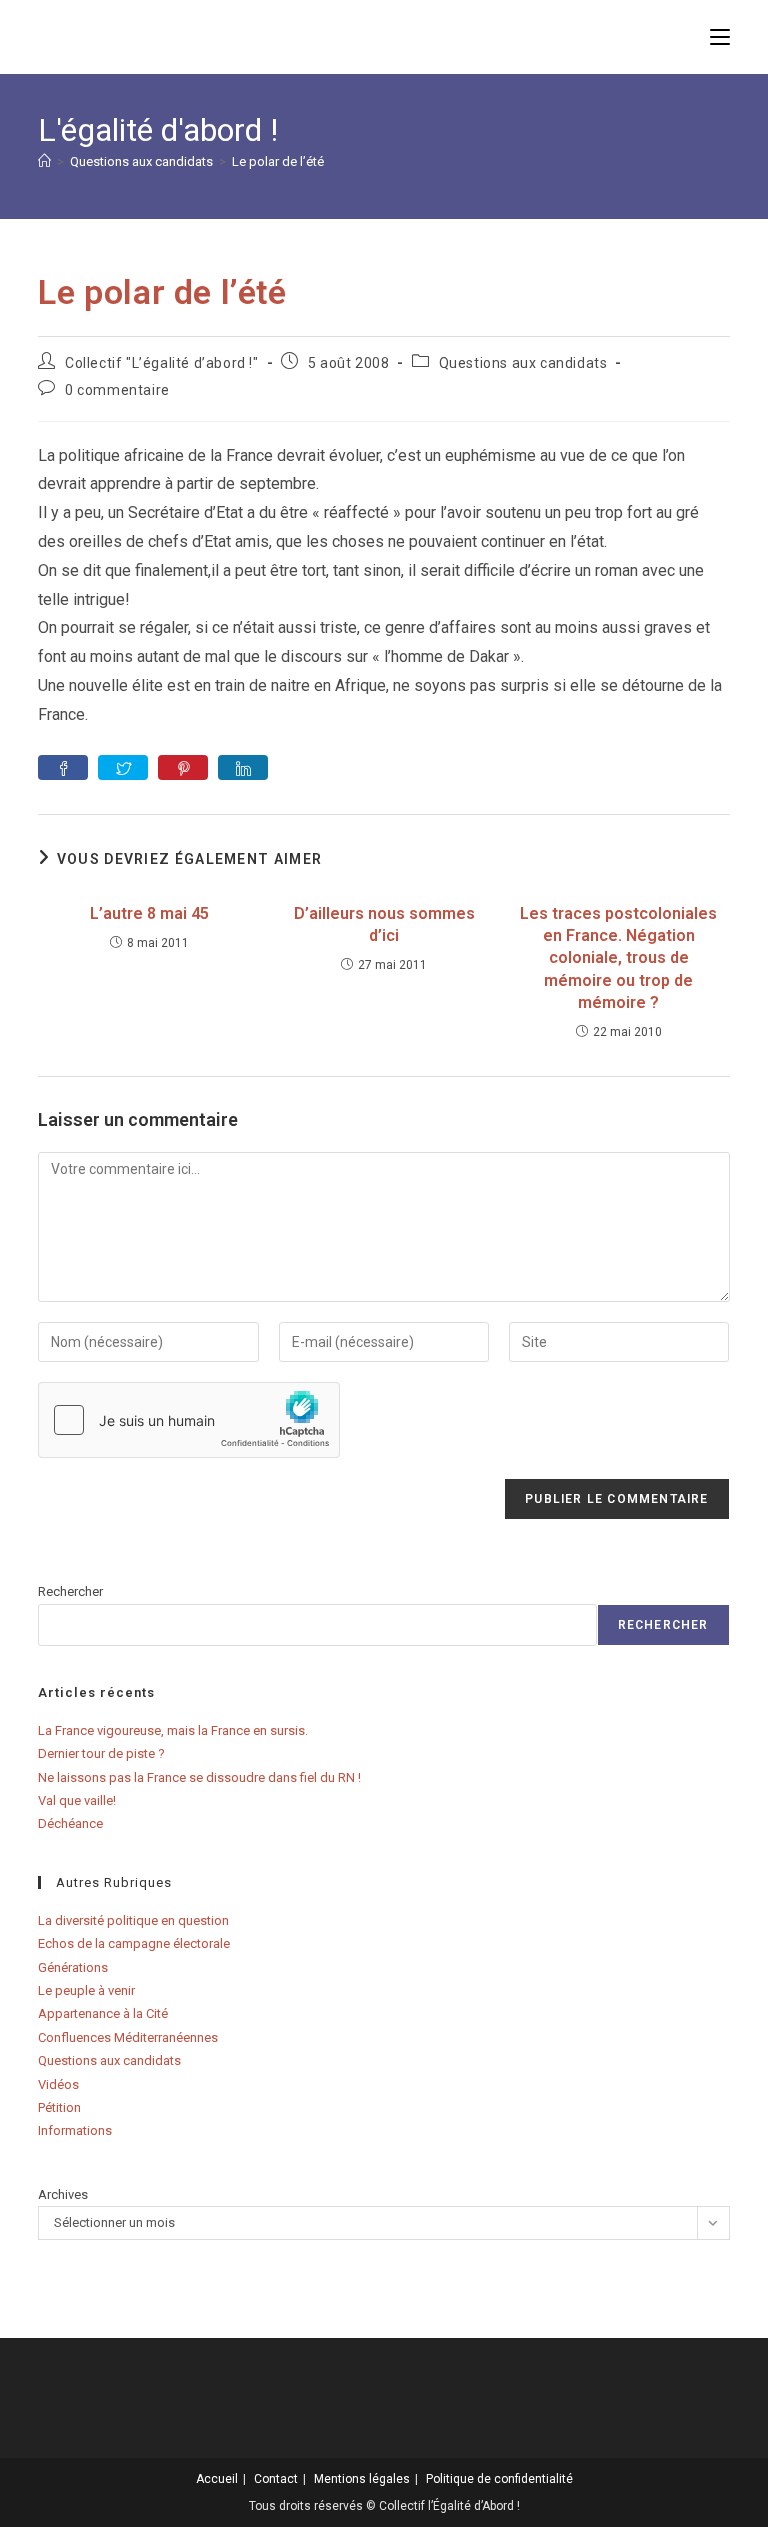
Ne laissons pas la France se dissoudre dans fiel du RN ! (199, 1777)
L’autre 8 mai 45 (149, 913)
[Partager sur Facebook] (63, 767)
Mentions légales (362, 2479)
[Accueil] (44, 161)
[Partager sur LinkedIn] (243, 767)
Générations (73, 1967)
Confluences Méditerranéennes (128, 2037)
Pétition (59, 2107)
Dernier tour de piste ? (101, 1753)
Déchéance (70, 1823)
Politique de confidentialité (499, 2479)
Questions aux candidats (523, 363)
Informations (75, 2130)
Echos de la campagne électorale (134, 1943)
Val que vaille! (77, 1800)
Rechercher (70, 1591)
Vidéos (58, 2084)
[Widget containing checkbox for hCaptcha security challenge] (189, 1420)
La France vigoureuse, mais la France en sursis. (173, 1730)
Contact (276, 2479)
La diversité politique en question (133, 1920)
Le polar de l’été (278, 161)
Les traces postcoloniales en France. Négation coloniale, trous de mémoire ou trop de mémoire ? (618, 958)
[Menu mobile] (720, 36)
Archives (63, 2194)
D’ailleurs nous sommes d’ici (384, 924)
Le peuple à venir (86, 1990)
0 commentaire (117, 390)
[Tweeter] (123, 767)
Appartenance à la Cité (103, 2013)
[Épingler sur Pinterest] (183, 767)
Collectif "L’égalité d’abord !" (162, 363)
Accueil (217, 2479)
